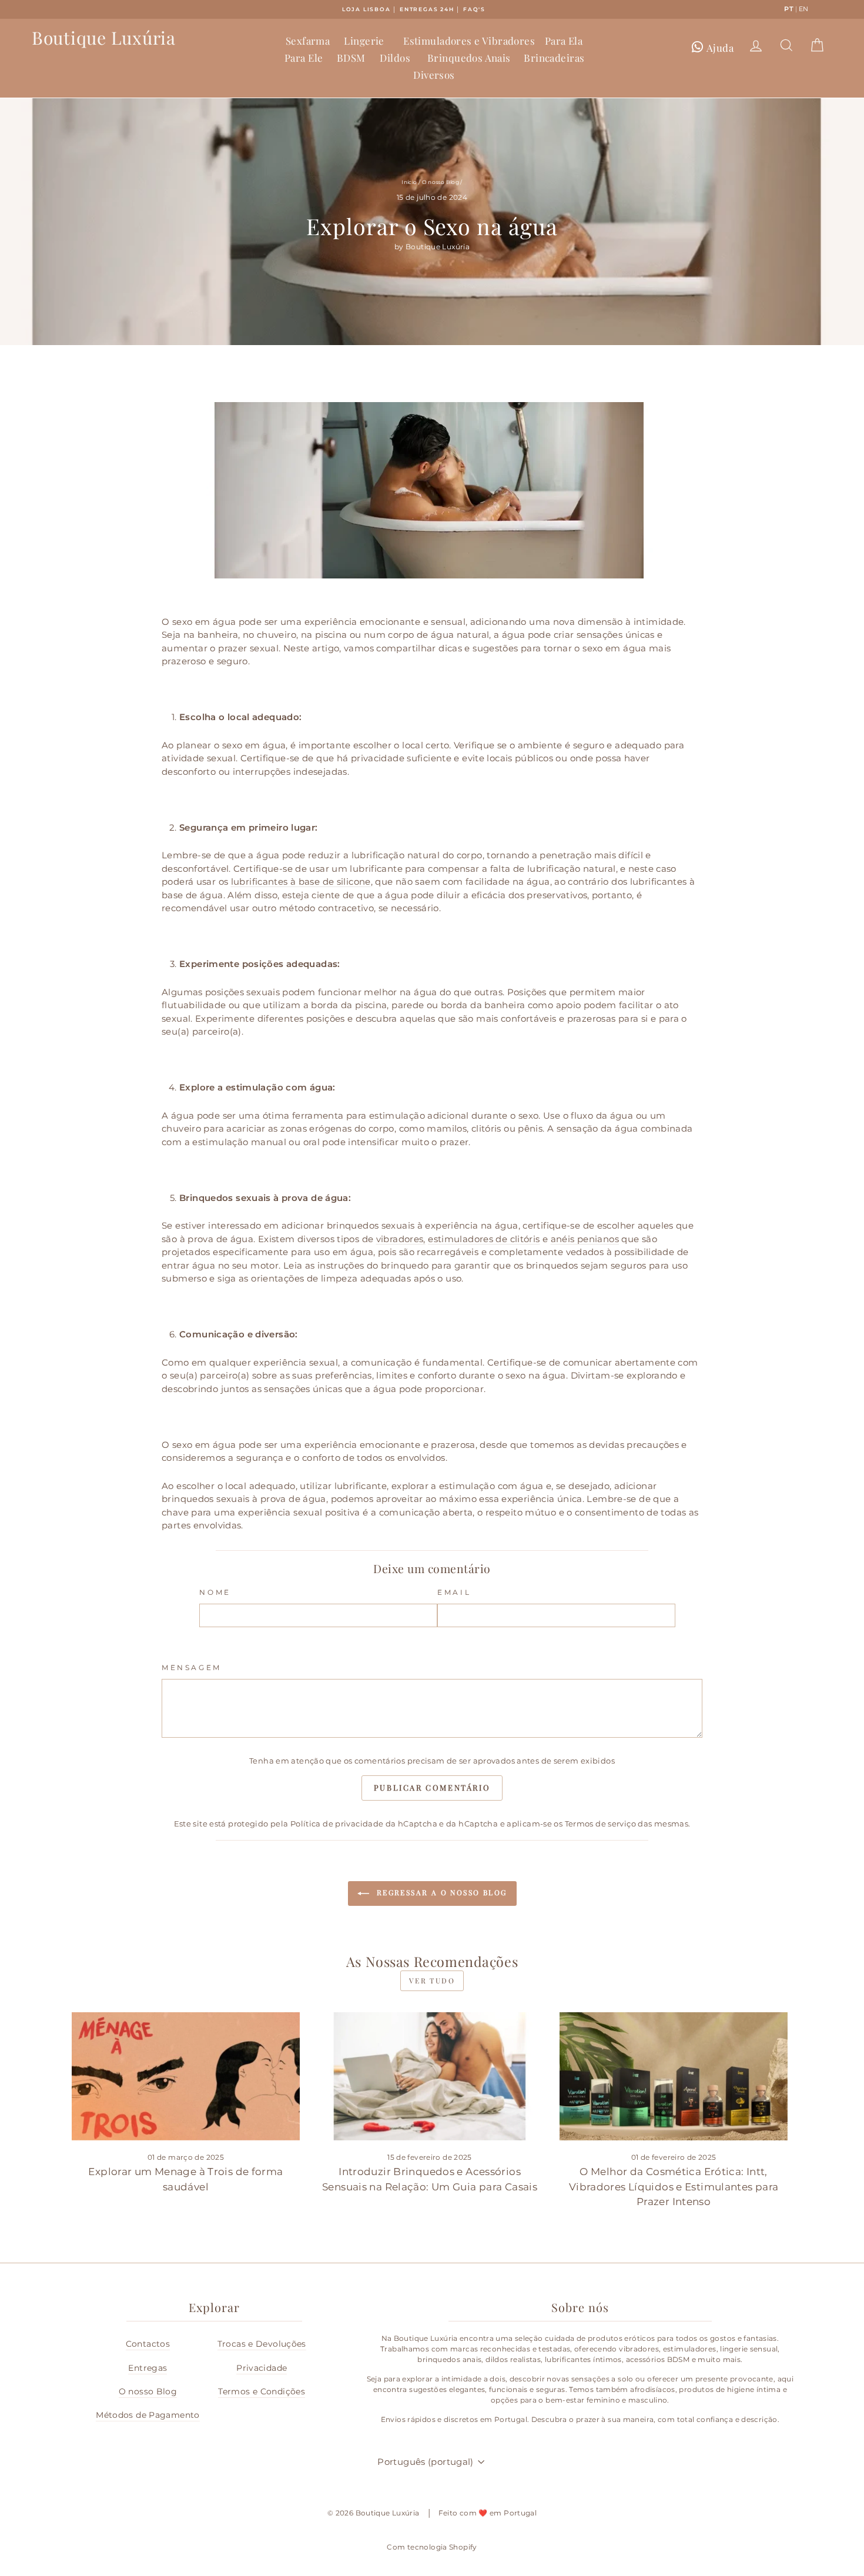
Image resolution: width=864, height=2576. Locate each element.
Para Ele (304, 58)
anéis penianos (585, 1239)
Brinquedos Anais (469, 58)
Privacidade (262, 2368)
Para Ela (564, 41)
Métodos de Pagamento (148, 2415)
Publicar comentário (432, 1787)
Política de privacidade (337, 1824)
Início (409, 182)
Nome (215, 1592)
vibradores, (401, 1239)
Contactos (148, 2344)
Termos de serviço (600, 1824)
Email (454, 1592)
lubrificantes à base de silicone (301, 881)
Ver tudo (432, 1980)
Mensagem (192, 1667)
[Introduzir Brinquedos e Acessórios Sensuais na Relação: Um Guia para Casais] (429, 2076)
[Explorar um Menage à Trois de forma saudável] (185, 2076)
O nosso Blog (441, 182)
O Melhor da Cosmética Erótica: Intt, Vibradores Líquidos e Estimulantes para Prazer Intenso (674, 2187)
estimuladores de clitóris (484, 1239)
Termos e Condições (262, 2391)
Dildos (395, 58)
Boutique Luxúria (104, 38)
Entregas (148, 2368)
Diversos (434, 75)
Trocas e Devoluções (262, 2344)
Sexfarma (308, 41)
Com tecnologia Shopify (432, 2547)
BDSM (351, 58)
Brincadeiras (554, 58)
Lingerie (364, 41)
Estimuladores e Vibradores (469, 41)
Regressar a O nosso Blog (441, 1892)
